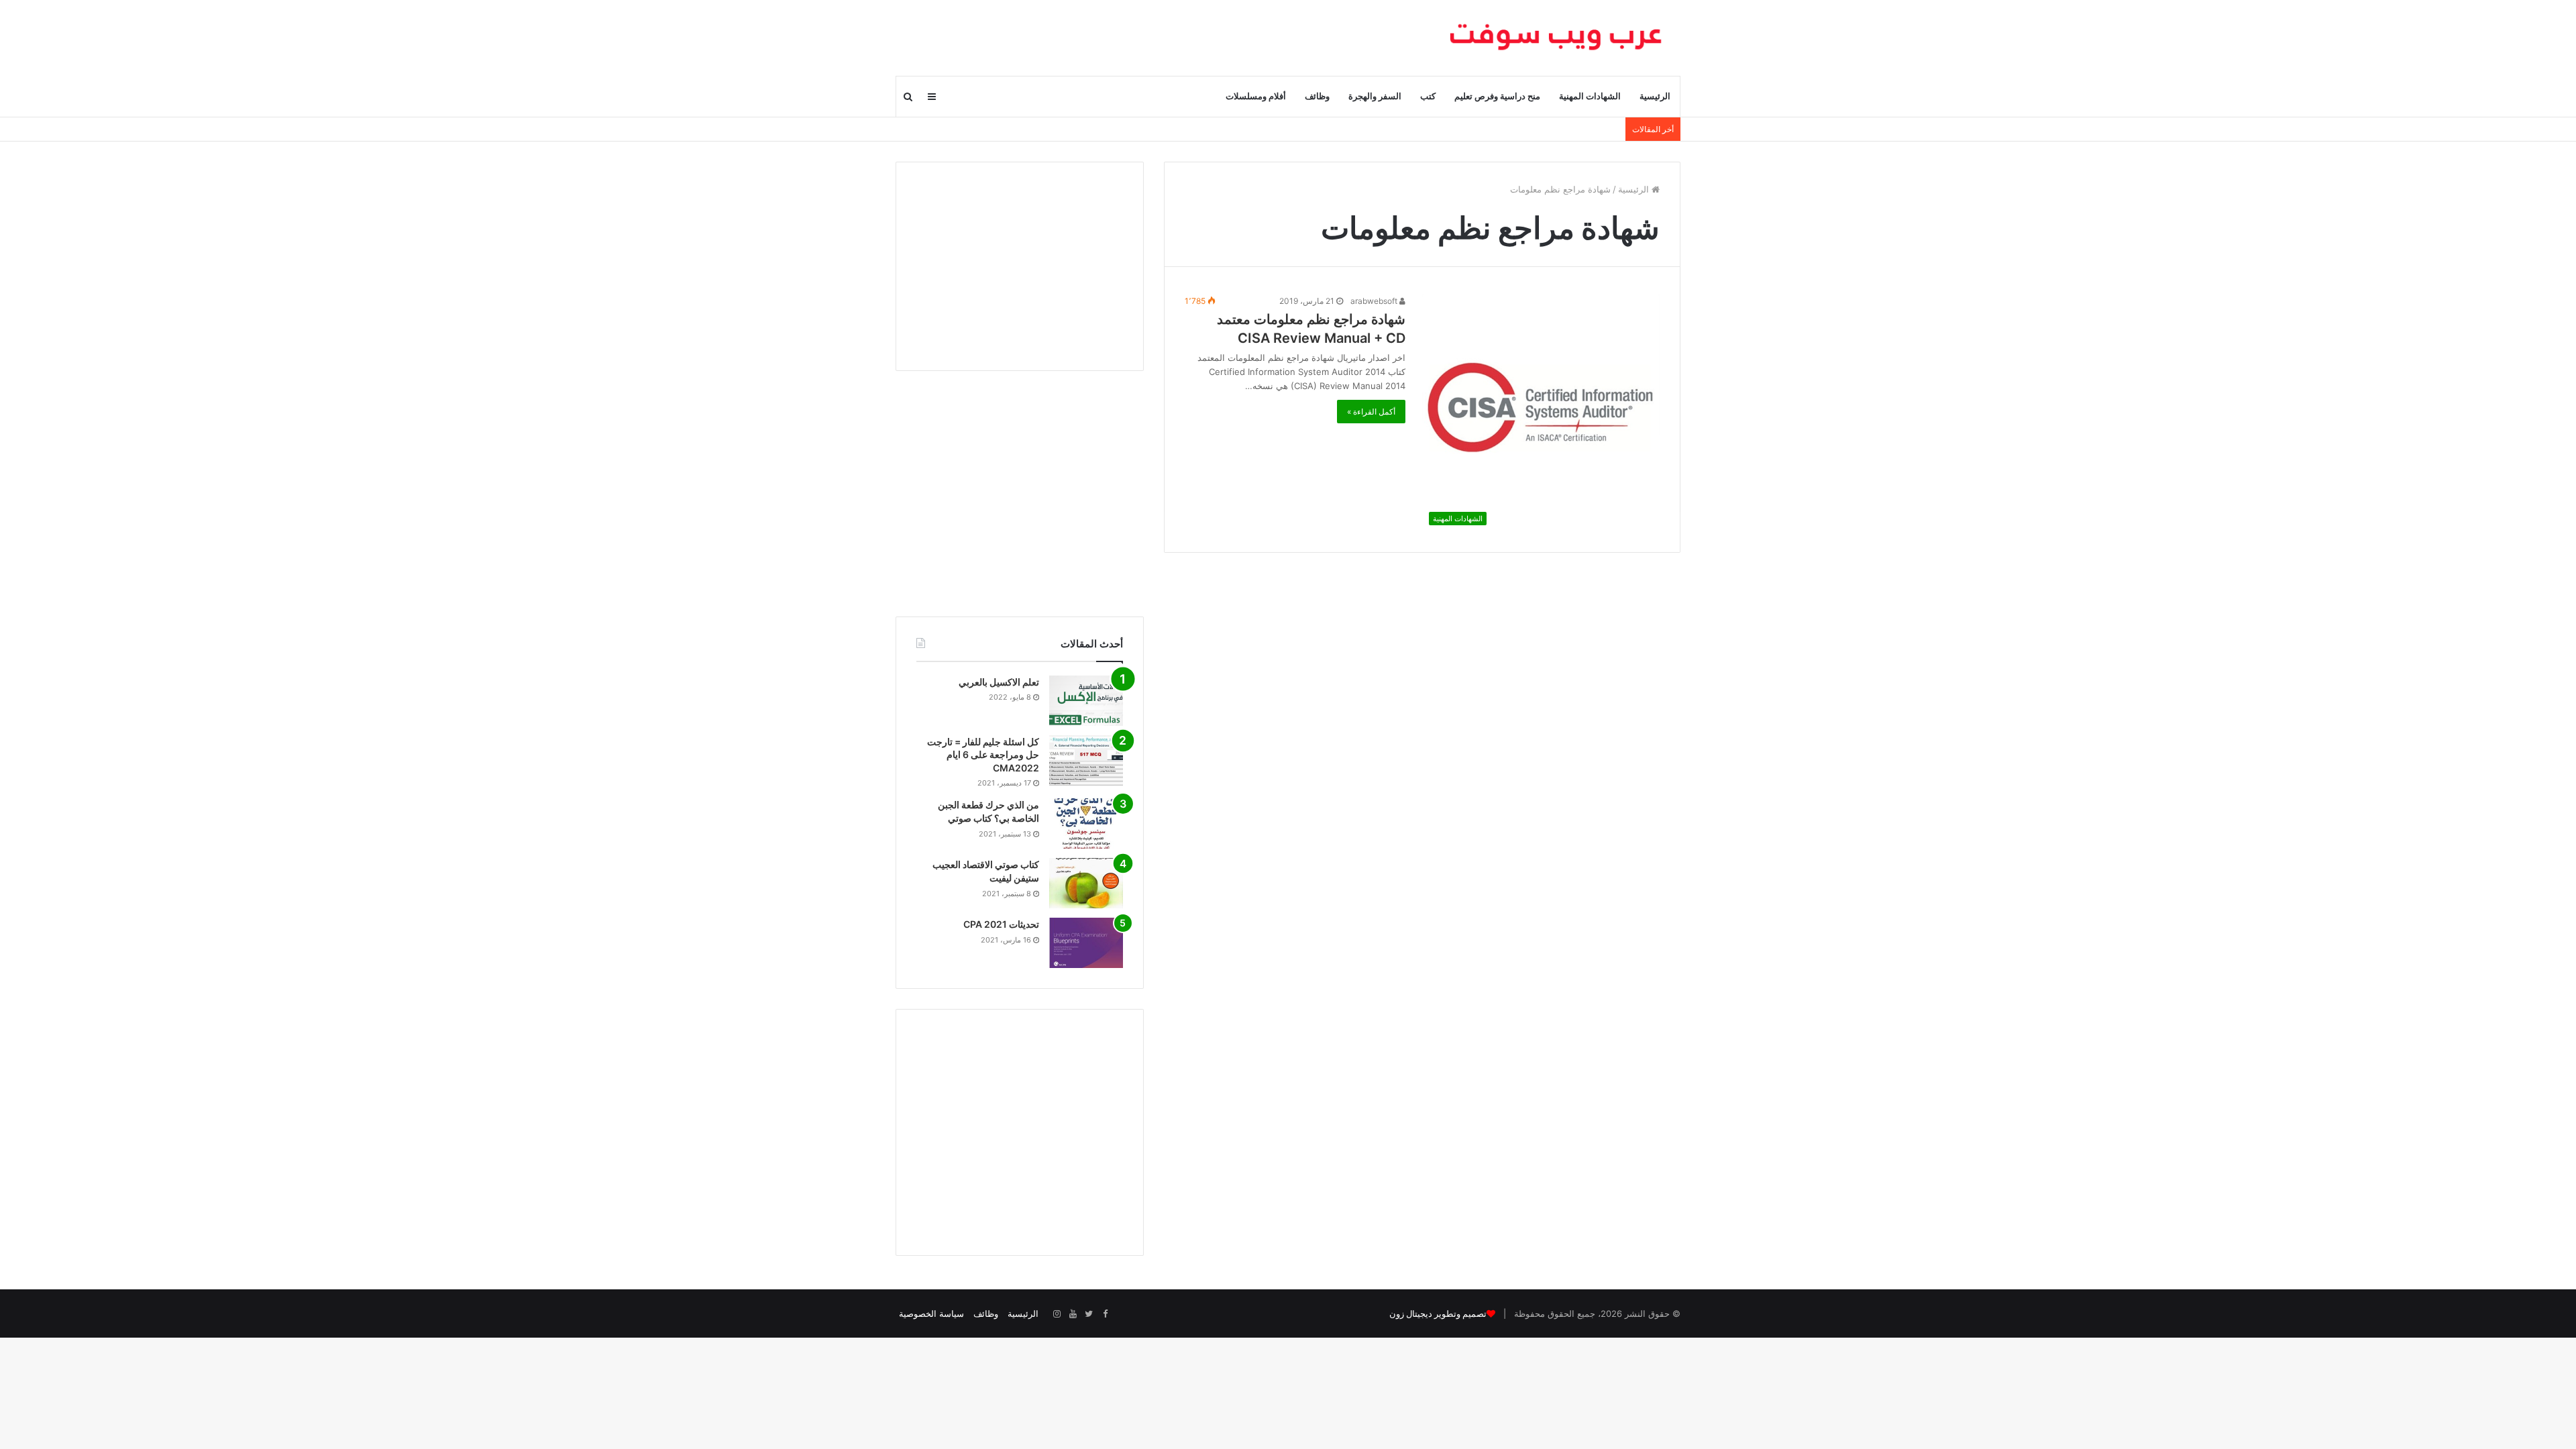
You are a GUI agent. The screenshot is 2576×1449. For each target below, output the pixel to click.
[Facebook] (1105, 1314)
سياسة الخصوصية (931, 1313)
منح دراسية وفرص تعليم (1497, 96)
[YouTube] (1073, 1314)
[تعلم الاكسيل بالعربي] (1086, 701)
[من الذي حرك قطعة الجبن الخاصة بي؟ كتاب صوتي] (1086, 823)
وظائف (1317, 96)
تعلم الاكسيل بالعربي (999, 682)
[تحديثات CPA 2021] (1086, 943)
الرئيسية (1655, 96)
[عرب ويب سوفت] (1556, 38)
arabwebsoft (1375, 301)
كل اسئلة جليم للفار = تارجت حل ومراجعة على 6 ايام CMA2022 (983, 755)
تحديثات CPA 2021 (1001, 924)
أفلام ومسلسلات (1256, 96)
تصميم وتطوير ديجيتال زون (1438, 1314)
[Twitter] (1089, 1314)
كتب (1428, 96)
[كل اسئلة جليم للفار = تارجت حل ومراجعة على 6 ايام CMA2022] (1086, 760)
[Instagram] (1057, 1314)
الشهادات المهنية (1590, 96)
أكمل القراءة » (1371, 412)
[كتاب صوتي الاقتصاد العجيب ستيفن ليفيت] (1086, 883)
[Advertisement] (1020, 266)
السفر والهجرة (1375, 96)
